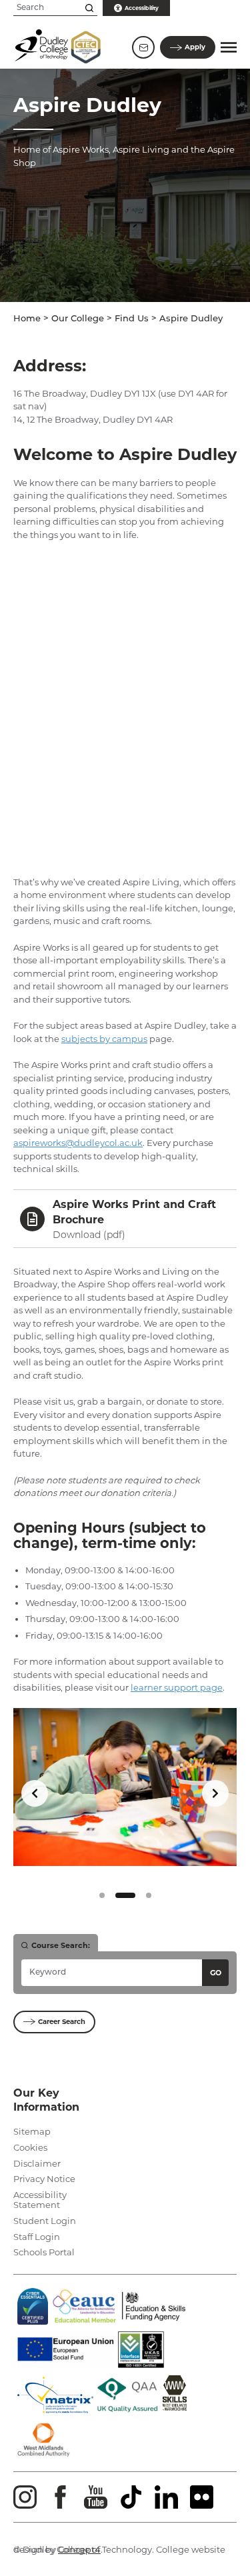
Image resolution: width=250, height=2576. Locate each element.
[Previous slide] (35, 1793)
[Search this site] (89, 8)
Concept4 (79, 2549)
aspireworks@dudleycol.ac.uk (78, 1143)
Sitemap (32, 2131)
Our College (78, 319)
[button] (229, 47)
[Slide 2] (125, 1895)
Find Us (132, 319)
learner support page (177, 1687)
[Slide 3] (149, 1895)
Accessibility (142, 8)
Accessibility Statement (40, 2200)
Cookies (30, 2147)
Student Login (45, 2221)
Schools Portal (44, 2252)
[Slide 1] (102, 1895)
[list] (125, 1794)
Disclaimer (37, 2163)
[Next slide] (215, 1793)
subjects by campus (104, 1039)
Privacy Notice (44, 2179)
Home (27, 319)
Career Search (62, 2022)
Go (216, 1973)
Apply (195, 47)
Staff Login (37, 2237)
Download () (89, 1235)
